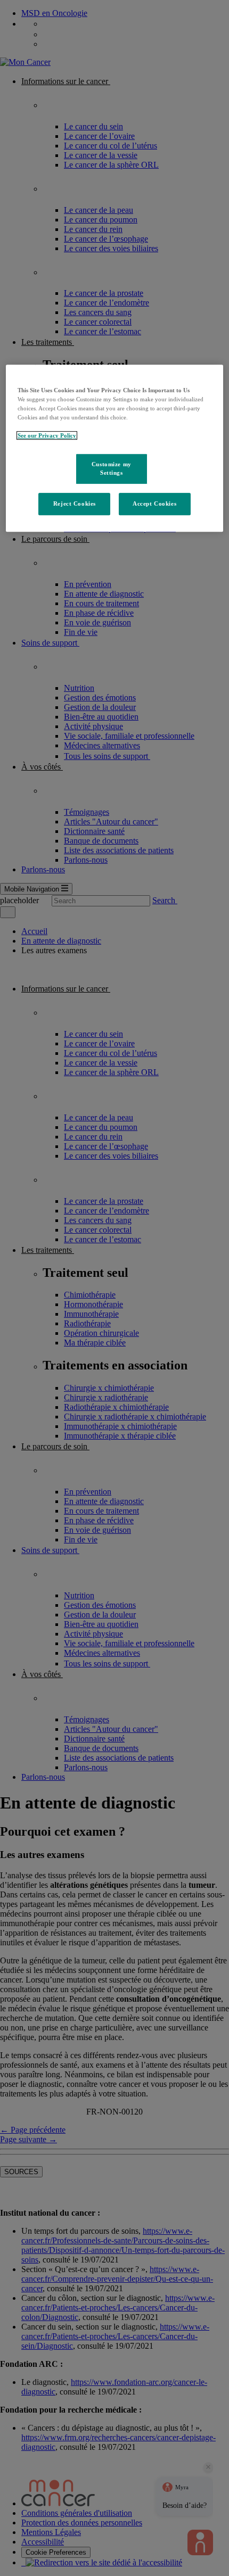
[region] (115, 448)
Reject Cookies (75, 503)
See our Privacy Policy (47, 435)
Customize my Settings (112, 469)
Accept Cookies (154, 503)
